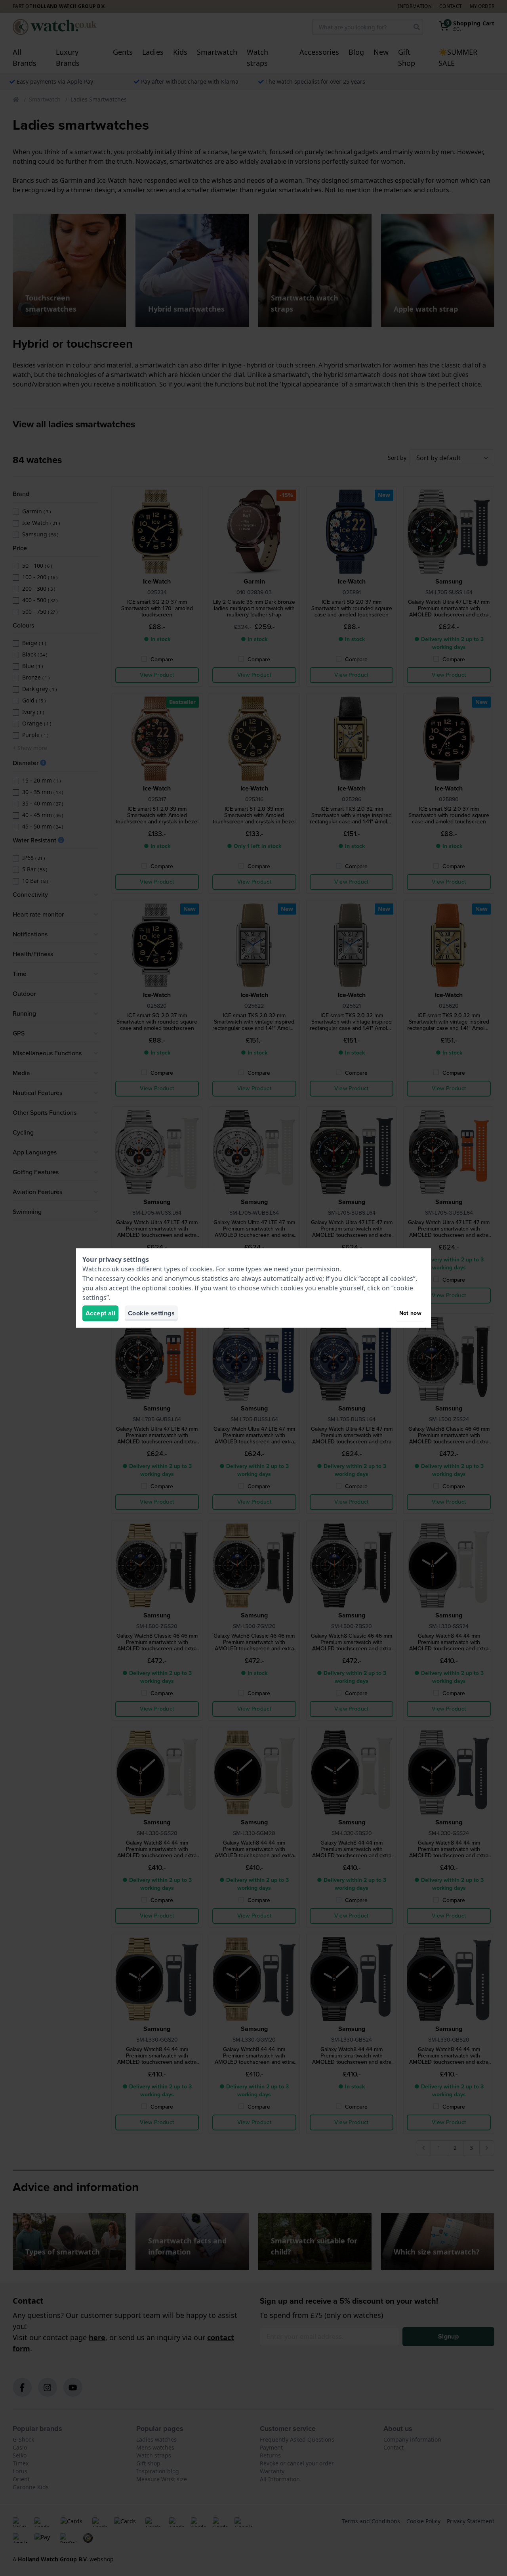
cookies (201, 1269)
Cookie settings (151, 1313)
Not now (410, 1313)
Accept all (100, 1313)
